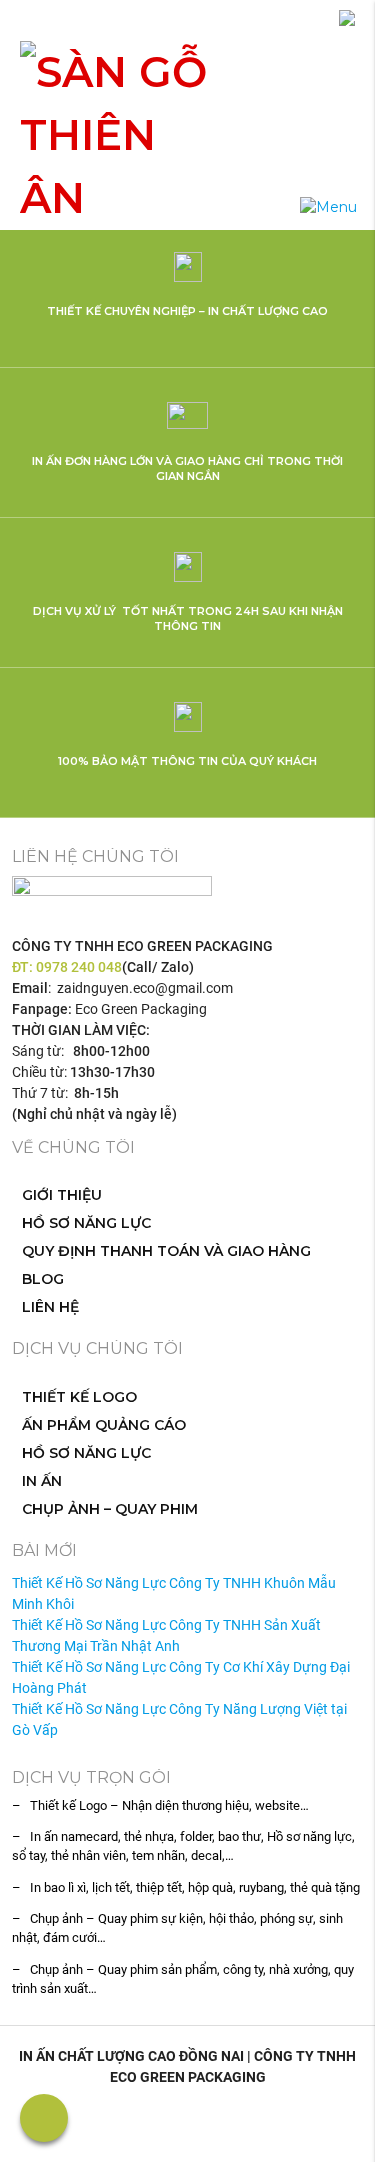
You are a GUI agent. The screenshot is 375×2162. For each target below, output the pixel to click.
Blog (43, 1279)
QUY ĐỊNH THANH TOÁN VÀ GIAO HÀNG (166, 1251)
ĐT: (24, 967)
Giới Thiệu (62, 1195)
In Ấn (42, 1481)
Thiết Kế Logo (79, 1397)
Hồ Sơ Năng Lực (86, 1223)
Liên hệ (50, 1307)
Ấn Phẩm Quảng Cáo (104, 1425)
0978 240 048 (79, 967)
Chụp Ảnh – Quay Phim (110, 1509)
